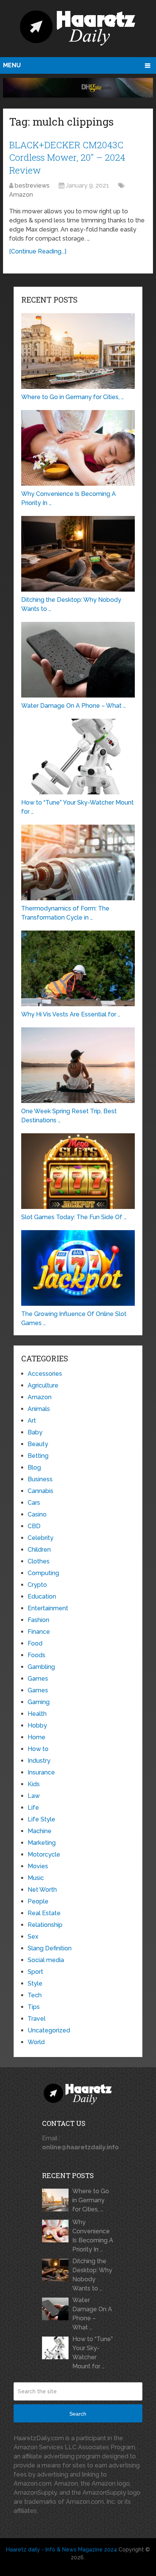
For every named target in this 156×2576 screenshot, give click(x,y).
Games (38, 1679)
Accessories (45, 1374)
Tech (35, 1995)
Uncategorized (49, 2030)
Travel (37, 2019)
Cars (34, 1503)
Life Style (41, 1819)
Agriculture (43, 1385)
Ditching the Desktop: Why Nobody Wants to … (92, 2275)
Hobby (37, 1725)
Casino (37, 1514)
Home (37, 1737)
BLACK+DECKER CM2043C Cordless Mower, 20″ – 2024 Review (67, 158)
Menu (12, 65)
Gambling (41, 1667)
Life (33, 1808)
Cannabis (41, 1491)
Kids (34, 1784)
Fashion (38, 1620)
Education (42, 1596)
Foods (37, 1655)
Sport (35, 1972)
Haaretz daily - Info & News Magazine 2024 (62, 2550)
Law (34, 1796)
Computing (43, 1573)
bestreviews (32, 186)
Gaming (39, 1702)
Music (36, 1878)
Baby (35, 1432)
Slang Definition (50, 1948)
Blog (34, 1467)
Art (32, 1421)
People (38, 1901)
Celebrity (41, 1538)
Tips (34, 2007)
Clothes (39, 1561)
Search (78, 2414)
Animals (39, 1409)
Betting (38, 1456)
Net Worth (42, 1890)
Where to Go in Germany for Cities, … (91, 2200)
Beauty (38, 1444)
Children (39, 1550)
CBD (34, 1526)
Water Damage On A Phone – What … (92, 2314)
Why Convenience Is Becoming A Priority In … (93, 2236)
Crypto (37, 1585)
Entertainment (48, 1608)
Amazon (21, 195)
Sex (33, 1937)
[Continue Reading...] (38, 251)
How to (38, 1749)
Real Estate (44, 1913)
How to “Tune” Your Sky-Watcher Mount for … (93, 2353)
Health (37, 1714)
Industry (39, 1761)
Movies (38, 1866)
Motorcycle (44, 1854)
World (36, 2042)
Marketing (42, 1843)
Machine (40, 1831)
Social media (46, 1960)
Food (35, 1643)
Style (35, 1983)
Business (40, 1479)
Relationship (45, 1925)
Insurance (41, 1772)
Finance (39, 1632)
